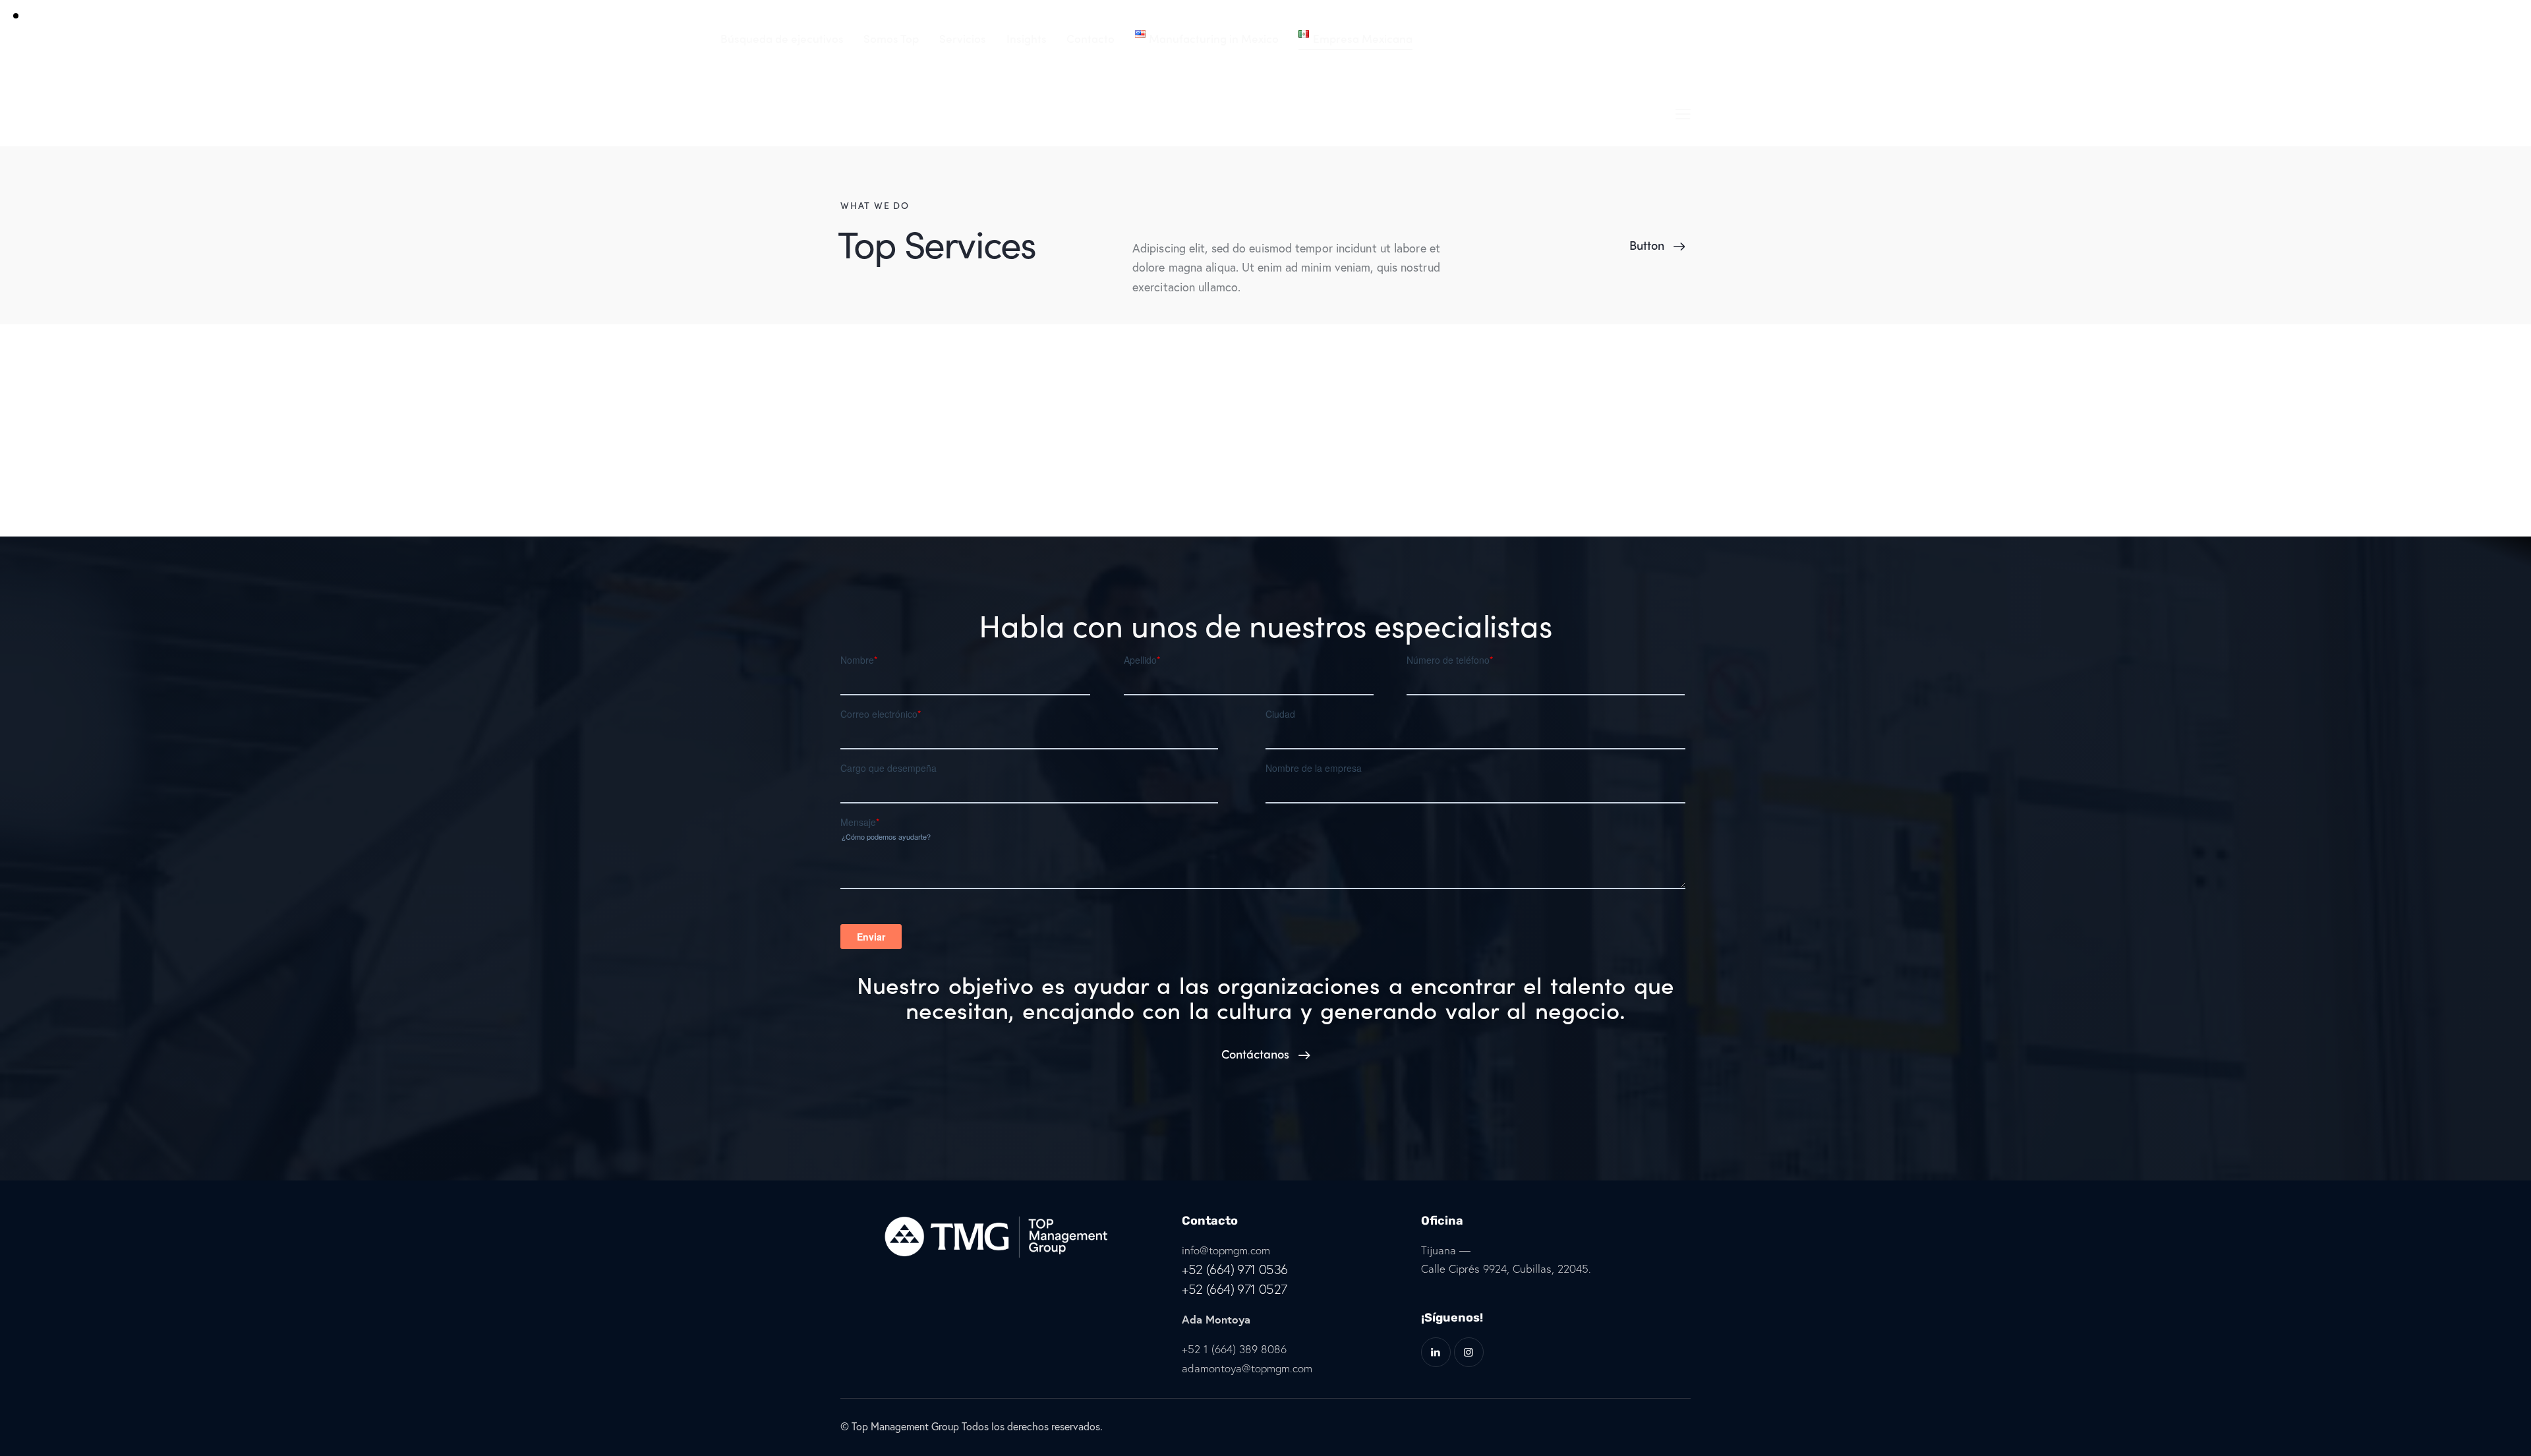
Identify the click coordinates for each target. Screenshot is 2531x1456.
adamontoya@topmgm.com (1247, 1368)
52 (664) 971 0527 (1238, 1289)
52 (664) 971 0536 (1238, 1269)
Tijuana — (1446, 1250)
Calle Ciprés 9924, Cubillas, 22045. (1506, 1268)
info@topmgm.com (1226, 1250)
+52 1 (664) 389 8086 (1234, 1349)
